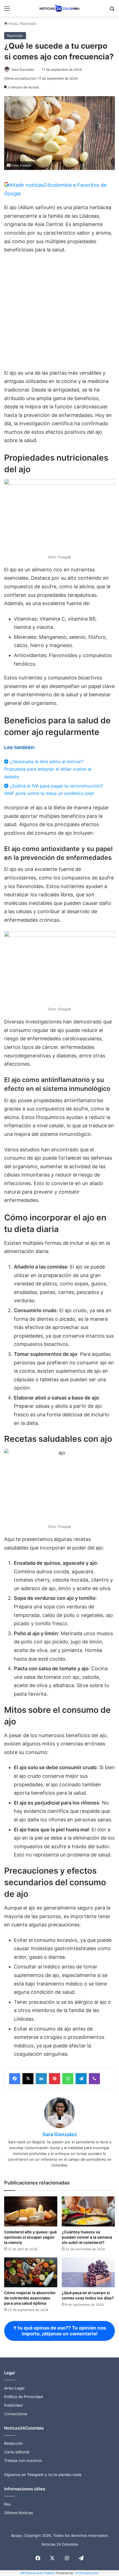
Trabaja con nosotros (23, 2461)
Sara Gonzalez (23, 69)
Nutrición (28, 23)
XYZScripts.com (87, 2573)
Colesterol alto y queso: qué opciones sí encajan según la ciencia (30, 2237)
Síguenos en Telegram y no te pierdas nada (43, 2475)
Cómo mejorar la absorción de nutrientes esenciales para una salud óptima (30, 2298)
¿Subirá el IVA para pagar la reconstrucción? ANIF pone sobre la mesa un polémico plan (54, 790)
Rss (7, 2504)
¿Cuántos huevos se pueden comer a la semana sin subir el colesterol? (87, 2237)
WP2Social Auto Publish (38, 2573)
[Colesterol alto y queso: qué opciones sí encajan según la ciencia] (31, 2211)
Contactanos (16, 2414)
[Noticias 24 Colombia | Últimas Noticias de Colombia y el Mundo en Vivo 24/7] (59, 8)
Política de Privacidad (23, 2397)
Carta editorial (17, 2452)
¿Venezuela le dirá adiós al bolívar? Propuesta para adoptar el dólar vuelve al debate (48, 769)
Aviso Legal (14, 2388)
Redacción (14, 2443)
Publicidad (13, 2405)
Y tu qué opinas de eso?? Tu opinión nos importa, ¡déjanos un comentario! (59, 2331)
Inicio (12, 23)
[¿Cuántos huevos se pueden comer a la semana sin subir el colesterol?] (88, 2211)
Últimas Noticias (19, 2513)
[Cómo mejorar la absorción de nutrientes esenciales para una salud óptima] (31, 2272)
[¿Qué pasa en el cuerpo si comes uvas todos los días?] (88, 2272)
